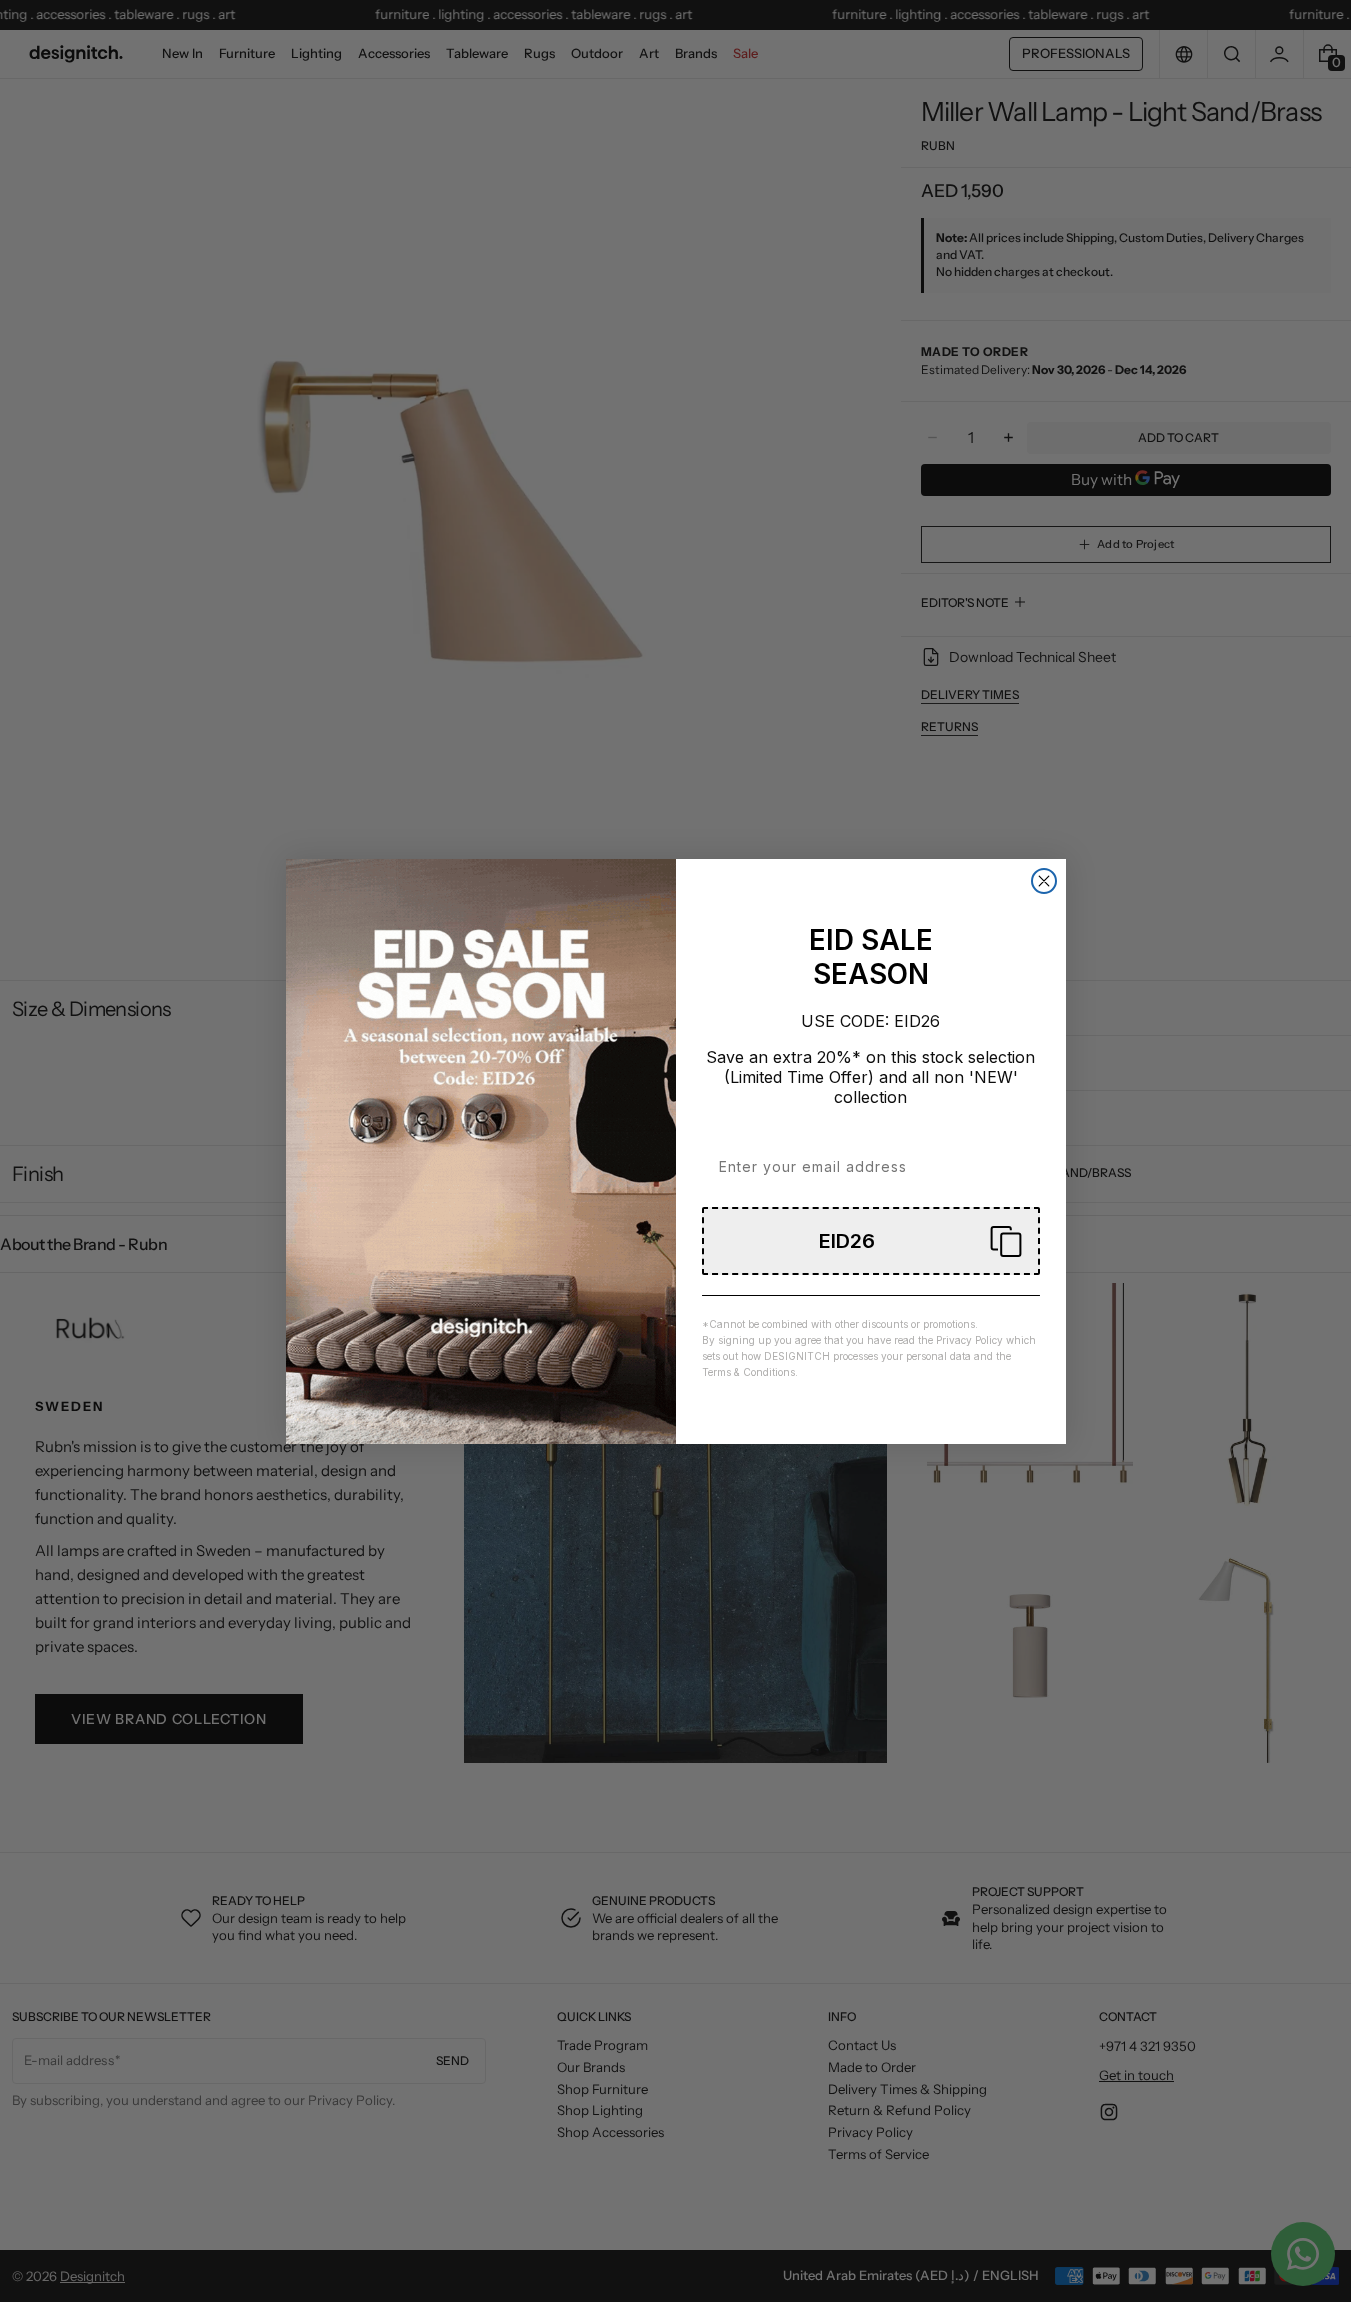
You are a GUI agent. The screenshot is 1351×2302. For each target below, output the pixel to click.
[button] (871, 1241)
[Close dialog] (1044, 881)
